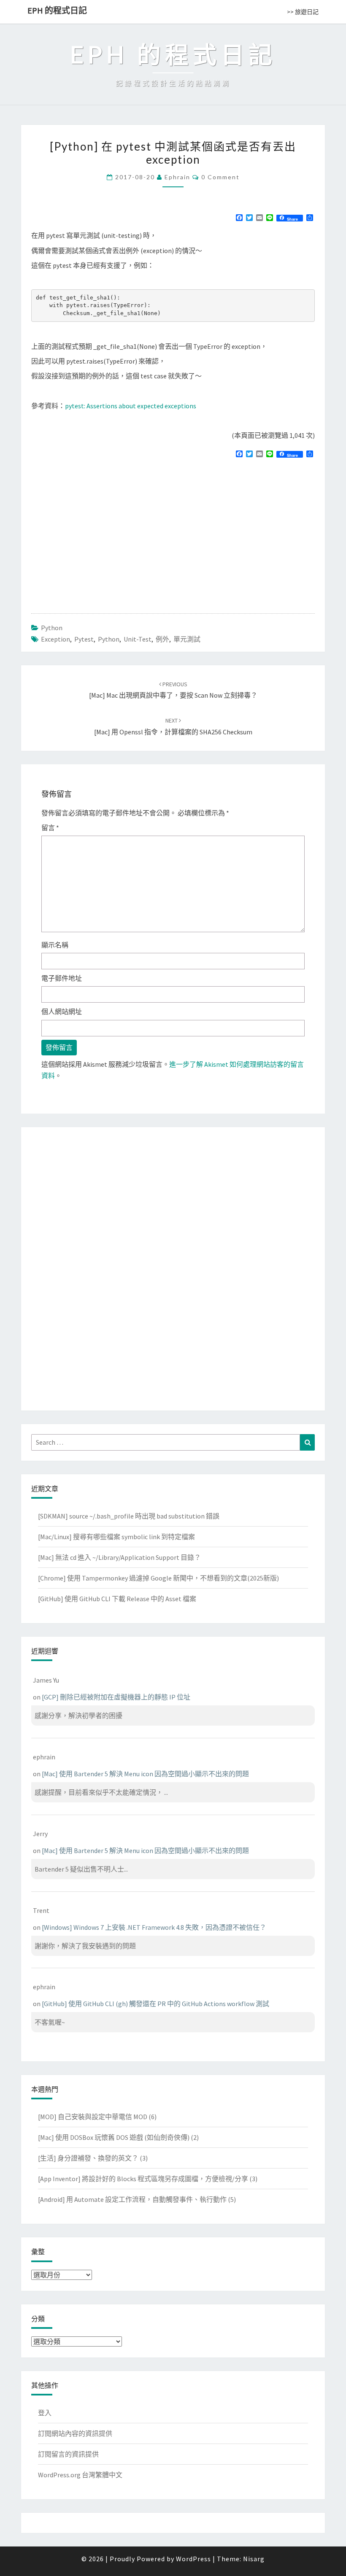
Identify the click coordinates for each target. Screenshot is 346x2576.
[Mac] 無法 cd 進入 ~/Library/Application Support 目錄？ (119, 1557)
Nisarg (254, 2559)
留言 (50, 828)
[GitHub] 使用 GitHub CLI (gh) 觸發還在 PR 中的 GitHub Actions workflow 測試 (155, 2004)
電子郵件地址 (62, 978)
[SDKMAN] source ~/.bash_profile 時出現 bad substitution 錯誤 (129, 1516)
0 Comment (220, 177)
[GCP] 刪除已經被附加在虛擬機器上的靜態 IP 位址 (116, 1697)
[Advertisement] (102, 525)
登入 (45, 2413)
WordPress (193, 2559)
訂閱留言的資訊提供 (68, 2454)
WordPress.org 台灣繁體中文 (80, 2475)
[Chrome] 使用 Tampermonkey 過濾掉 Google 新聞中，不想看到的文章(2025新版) (158, 1578)
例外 (162, 639)
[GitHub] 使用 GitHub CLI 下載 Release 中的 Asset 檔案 (117, 1599)
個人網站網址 (62, 1012)
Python (52, 628)
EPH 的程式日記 (57, 10)
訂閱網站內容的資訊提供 (75, 2433)
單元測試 (187, 639)
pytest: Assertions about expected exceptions (131, 406)
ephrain (177, 177)
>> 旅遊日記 (303, 12)
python (109, 639)
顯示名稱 (55, 945)
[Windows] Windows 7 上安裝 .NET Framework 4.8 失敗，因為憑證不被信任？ (154, 1927)
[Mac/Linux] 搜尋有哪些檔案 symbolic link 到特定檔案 (116, 1537)
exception (55, 639)
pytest (84, 639)
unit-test (138, 639)
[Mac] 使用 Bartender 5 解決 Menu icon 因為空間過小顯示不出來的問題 (145, 1774)
